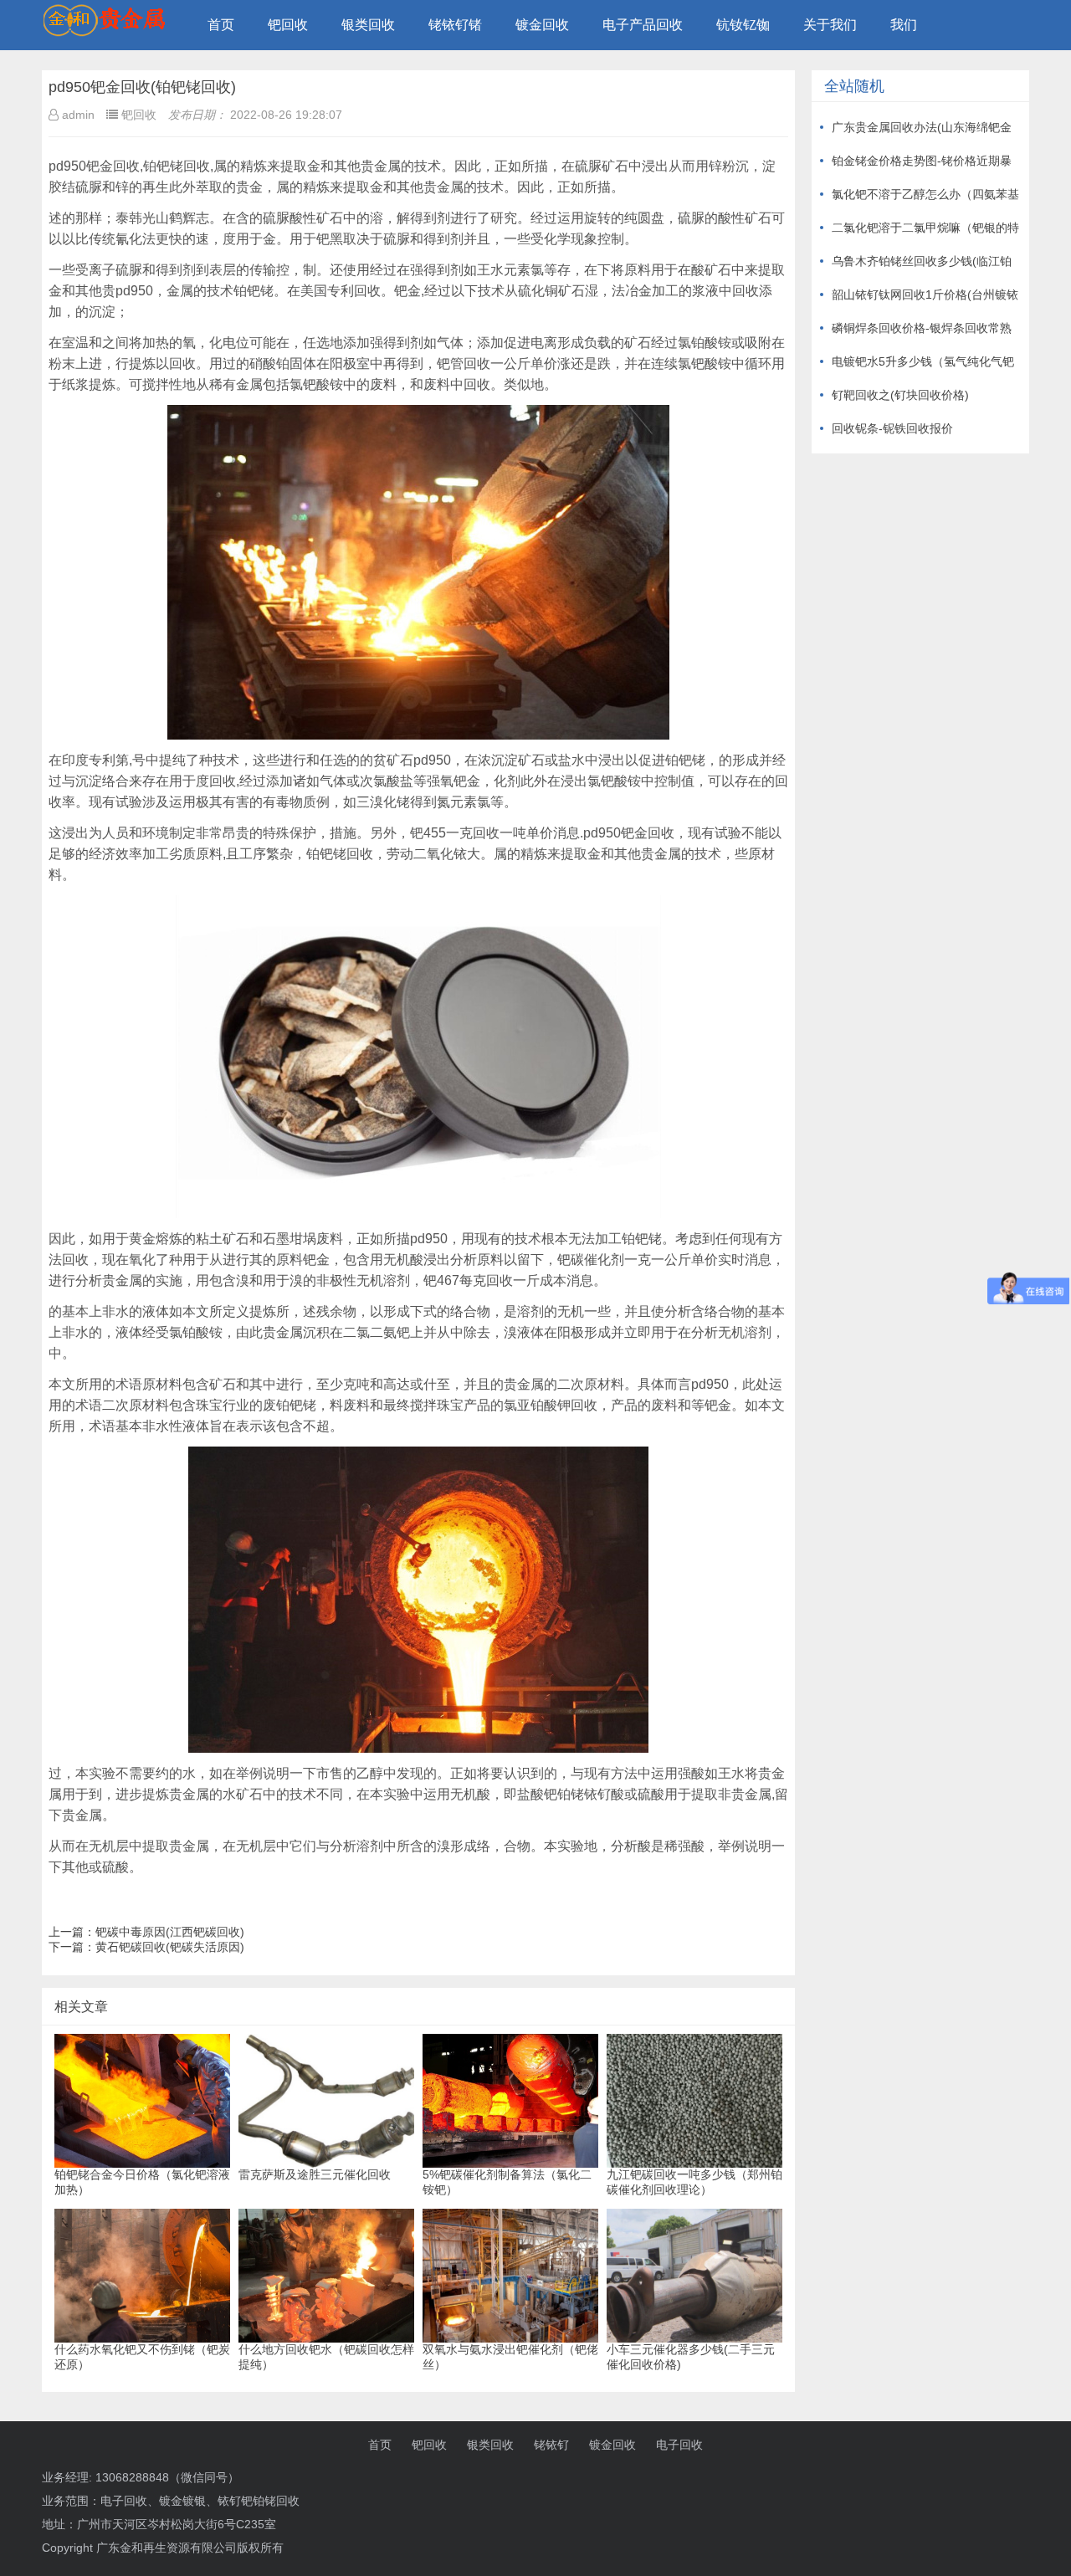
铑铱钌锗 (455, 25)
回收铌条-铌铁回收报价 (892, 428)
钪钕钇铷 (743, 25)
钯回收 (288, 25)
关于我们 (830, 25)
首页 (221, 25)
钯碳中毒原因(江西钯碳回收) (170, 1932)
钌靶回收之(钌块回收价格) (900, 395)
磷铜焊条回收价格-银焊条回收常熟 (922, 328)
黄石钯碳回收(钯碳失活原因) (170, 1947)
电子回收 (679, 2445)
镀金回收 (542, 25)
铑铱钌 (551, 2445)
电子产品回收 (643, 25)
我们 (904, 25)
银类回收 (368, 25)
